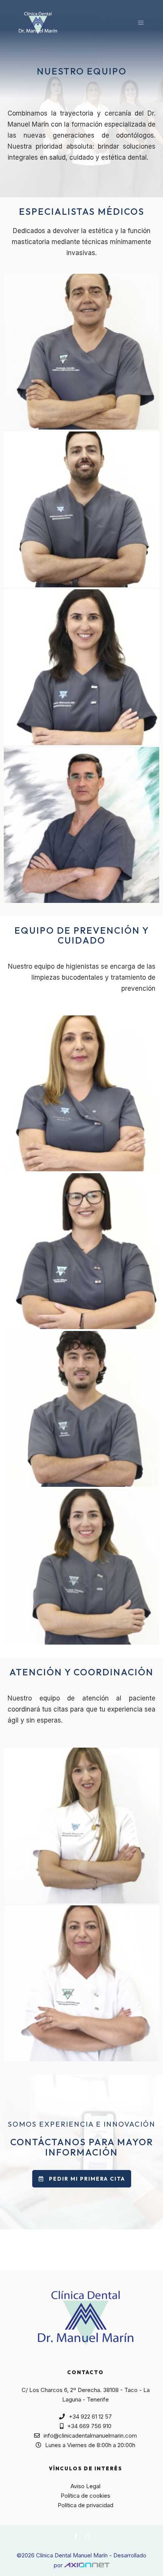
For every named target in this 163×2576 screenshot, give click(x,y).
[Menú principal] (141, 23)
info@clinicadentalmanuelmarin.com (90, 2436)
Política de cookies (85, 2496)
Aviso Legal (85, 2486)
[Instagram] (87, 2536)
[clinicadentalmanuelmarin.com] (38, 23)
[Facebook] (76, 2536)
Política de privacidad (85, 2505)
